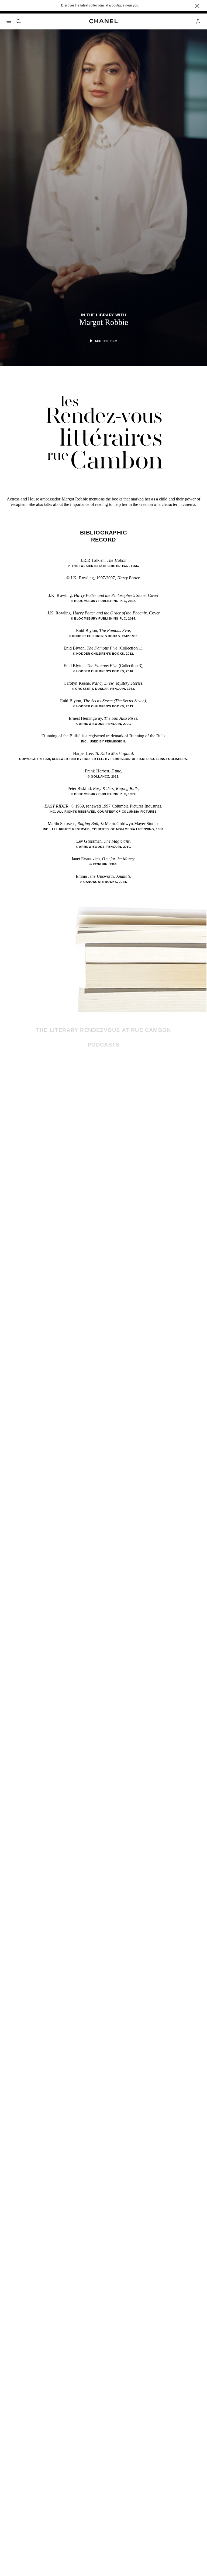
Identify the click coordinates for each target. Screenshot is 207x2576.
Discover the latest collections (83, 5)
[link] (128, 1100)
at (122, 5)
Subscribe (144, 1093)
